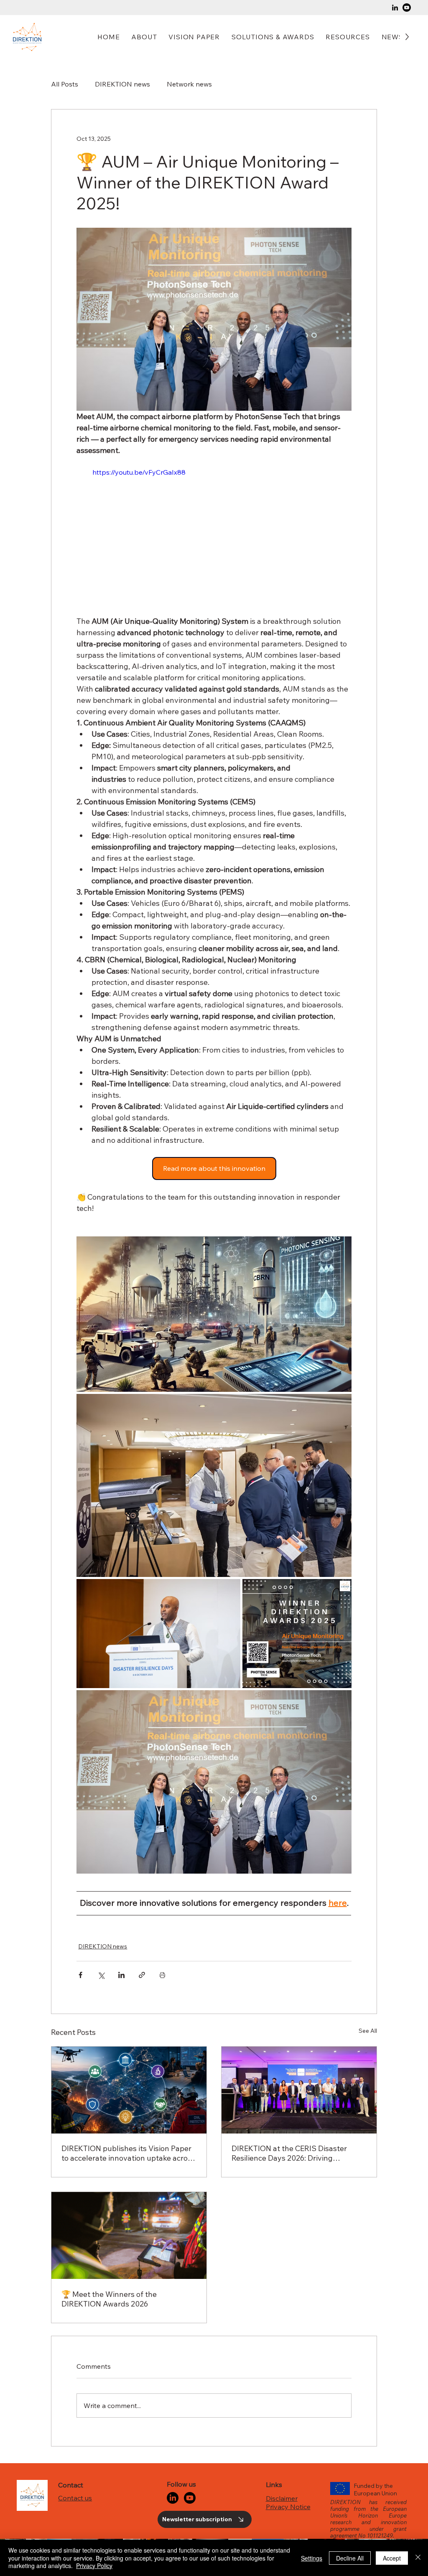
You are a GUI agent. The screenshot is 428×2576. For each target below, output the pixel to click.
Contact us (75, 2356)
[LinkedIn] (395, 8)
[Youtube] (407, 8)
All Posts (65, 84)
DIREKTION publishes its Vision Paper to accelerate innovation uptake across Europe (128, 2151)
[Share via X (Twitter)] (101, 1972)
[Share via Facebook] (80, 1972)
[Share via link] (142, 1972)
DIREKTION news (122, 84)
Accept (392, 2558)
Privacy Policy (94, 2566)
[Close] (418, 2558)
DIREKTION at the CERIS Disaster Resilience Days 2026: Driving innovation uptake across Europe (289, 2151)
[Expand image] (214, 1314)
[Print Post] (162, 1972)
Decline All (350, 2558)
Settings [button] (312, 2558)
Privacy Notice (288, 2365)
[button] (273, 37)
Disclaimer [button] (282, 2357)
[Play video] (214, 535)
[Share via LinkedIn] (121, 1972)
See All (368, 2028)
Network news (189, 84)
